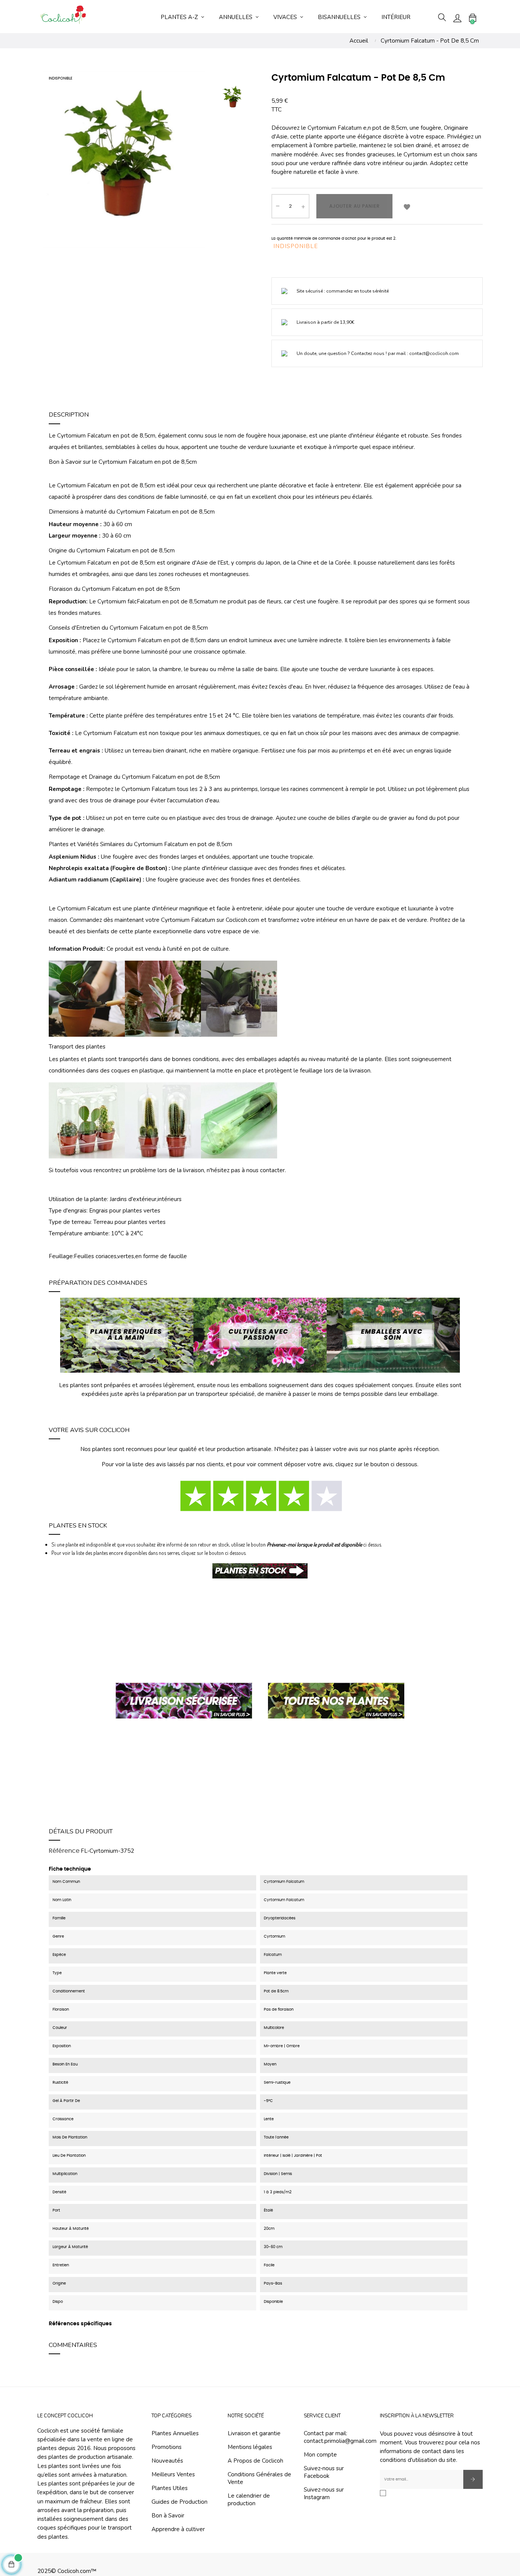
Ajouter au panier (355, 206)
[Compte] (457, 18)
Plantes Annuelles (175, 2433)
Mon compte (320, 2455)
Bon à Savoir (168, 2516)
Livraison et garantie (254, 2433)
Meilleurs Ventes (173, 2474)
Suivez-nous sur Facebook (324, 2472)
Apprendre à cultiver (178, 2529)
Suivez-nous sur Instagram (324, 2493)
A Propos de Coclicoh (255, 2461)
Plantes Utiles (170, 2488)
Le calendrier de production (249, 2500)
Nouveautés (167, 2461)
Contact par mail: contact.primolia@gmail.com (340, 2437)
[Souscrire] (473, 2479)
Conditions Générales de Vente (259, 2478)
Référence (64, 1851)
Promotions (167, 2447)
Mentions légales (250, 2447)
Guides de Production (179, 2502)
